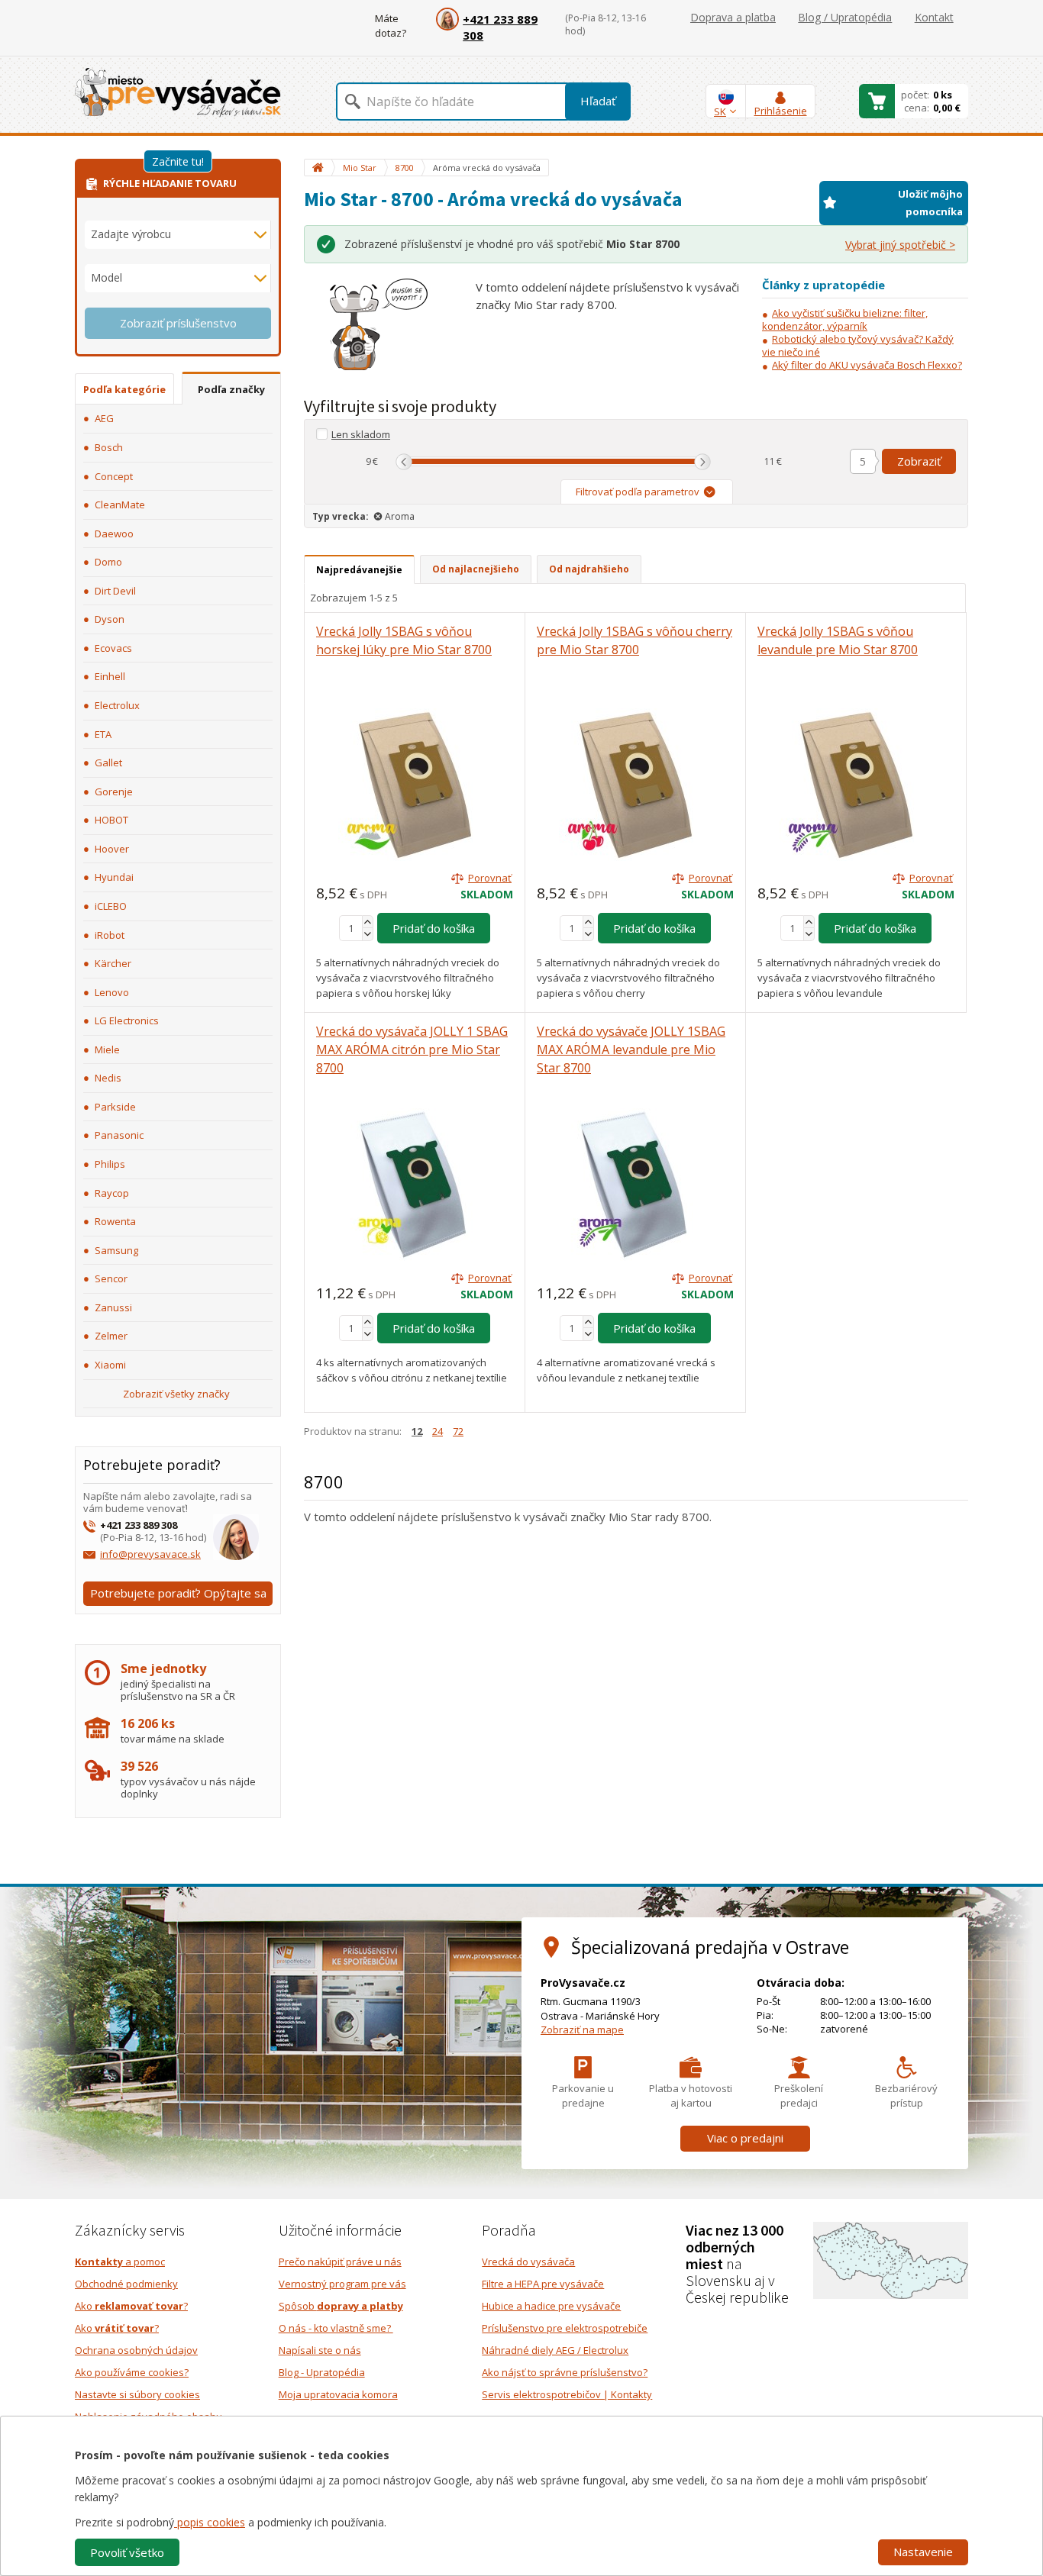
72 (458, 1431)
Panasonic (119, 1135)
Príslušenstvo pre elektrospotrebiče (565, 2328)
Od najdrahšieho (589, 569)
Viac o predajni (745, 2138)
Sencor (111, 1278)
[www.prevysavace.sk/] (178, 92)
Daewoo (114, 534)
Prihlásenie (781, 111)
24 (438, 1431)
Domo (108, 562)
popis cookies (210, 2522)
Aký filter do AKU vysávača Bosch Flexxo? (867, 365)
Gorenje (114, 791)
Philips (110, 1164)
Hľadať (598, 101)
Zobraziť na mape (582, 2030)
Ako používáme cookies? (132, 2372)
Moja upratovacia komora (338, 2394)
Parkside (115, 1107)
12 (417, 1431)
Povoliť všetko (127, 2552)
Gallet (108, 762)
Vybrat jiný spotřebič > (900, 245)
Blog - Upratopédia (322, 2372)
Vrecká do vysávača (528, 2262)
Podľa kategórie (124, 389)
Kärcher (113, 963)
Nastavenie (923, 2552)
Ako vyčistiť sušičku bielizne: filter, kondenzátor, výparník (845, 319)
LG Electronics (127, 1020)
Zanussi (113, 1307)
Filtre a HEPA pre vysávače (543, 2284)
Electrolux (117, 705)
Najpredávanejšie (359, 570)
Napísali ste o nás (320, 2350)
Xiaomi (110, 1365)
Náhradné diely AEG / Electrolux (555, 2350)
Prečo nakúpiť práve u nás (340, 2262)
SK (720, 111)
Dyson (110, 619)
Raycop (112, 1193)
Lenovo (112, 992)
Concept (114, 476)
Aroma (400, 516)
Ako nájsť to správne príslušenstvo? (565, 2372)
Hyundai (114, 877)
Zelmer (111, 1336)
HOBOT (111, 820)
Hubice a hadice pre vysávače (551, 2306)
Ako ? (131, 2306)
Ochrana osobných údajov (136, 2350)
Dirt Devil (115, 591)
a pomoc (120, 2262)
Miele (107, 1049)
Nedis (108, 1078)
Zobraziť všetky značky (176, 1394)
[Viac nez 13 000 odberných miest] (891, 2259)
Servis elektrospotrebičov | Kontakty (567, 2394)
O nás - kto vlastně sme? (336, 2328)
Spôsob (341, 2306)
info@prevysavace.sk (150, 1554)
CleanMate (120, 505)
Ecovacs (113, 648)
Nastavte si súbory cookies (137, 2394)
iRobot (110, 935)
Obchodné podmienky (126, 2284)
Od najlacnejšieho (476, 569)
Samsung (116, 1250)
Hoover (112, 849)
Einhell (110, 676)
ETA (103, 734)
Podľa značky (231, 389)
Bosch (109, 447)
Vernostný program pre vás (342, 2284)
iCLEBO (111, 906)
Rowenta (115, 1221)
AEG (104, 418)
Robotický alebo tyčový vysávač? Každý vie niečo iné (858, 345)
